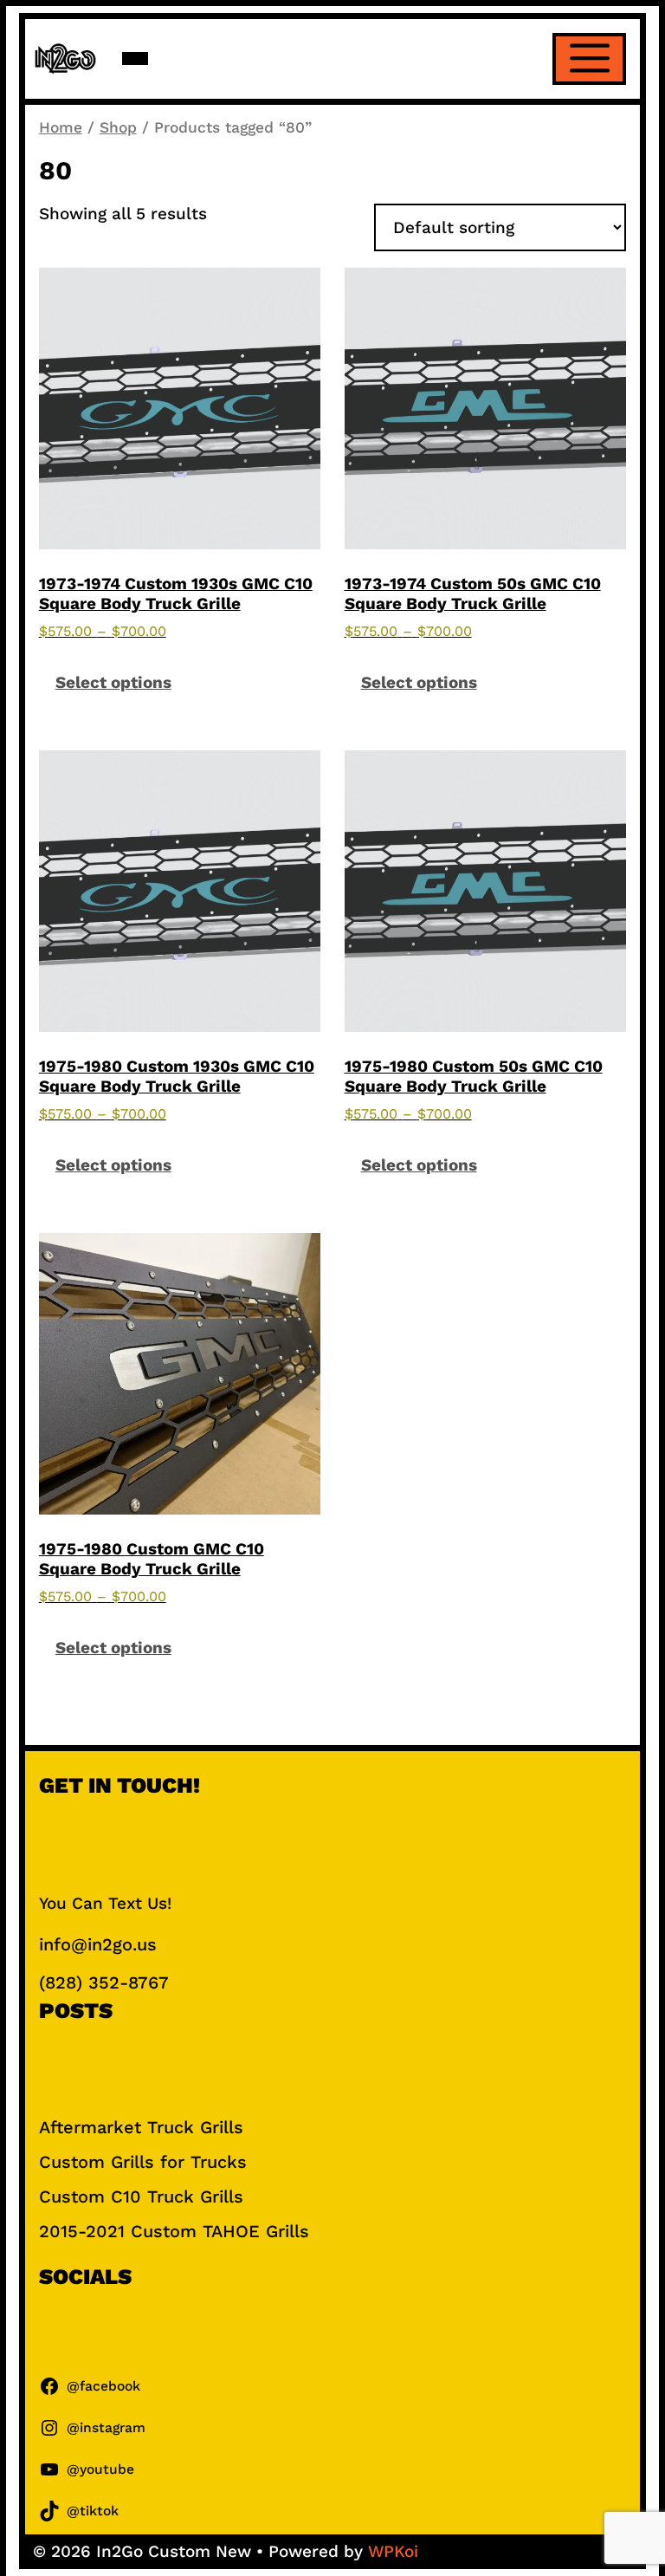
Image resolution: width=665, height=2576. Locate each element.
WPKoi (393, 2551)
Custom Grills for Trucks (143, 2162)
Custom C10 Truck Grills (141, 2196)
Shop (118, 127)
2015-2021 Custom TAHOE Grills (174, 2231)
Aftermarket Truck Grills (141, 2127)
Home (61, 127)
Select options (113, 682)
